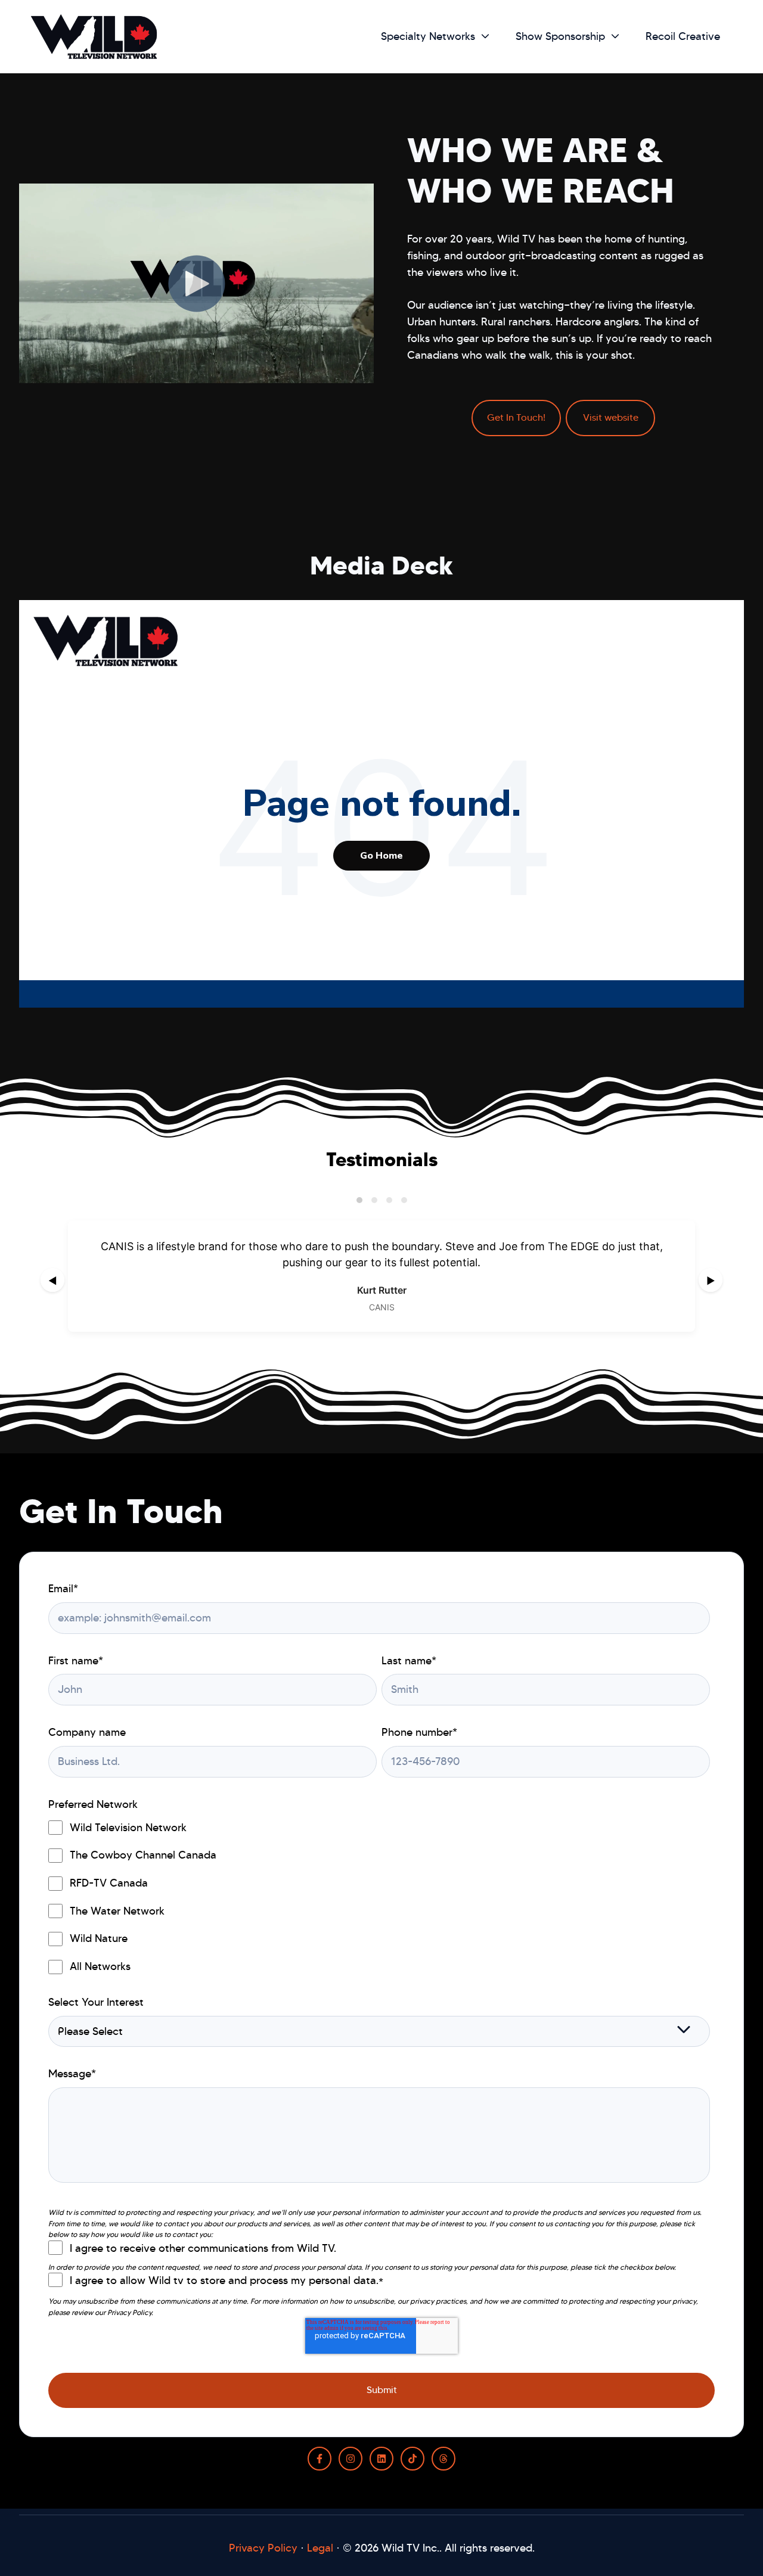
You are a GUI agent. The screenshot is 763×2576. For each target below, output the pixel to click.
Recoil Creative (683, 36)
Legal (320, 2548)
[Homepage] (94, 37)
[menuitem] (432, 37)
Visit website (611, 417)
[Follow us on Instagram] (351, 2459)
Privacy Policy (263, 2548)
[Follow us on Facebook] (320, 2459)
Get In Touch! (516, 417)
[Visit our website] (443, 2459)
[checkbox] (379, 1897)
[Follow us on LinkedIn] (381, 2459)
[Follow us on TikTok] (412, 2459)
